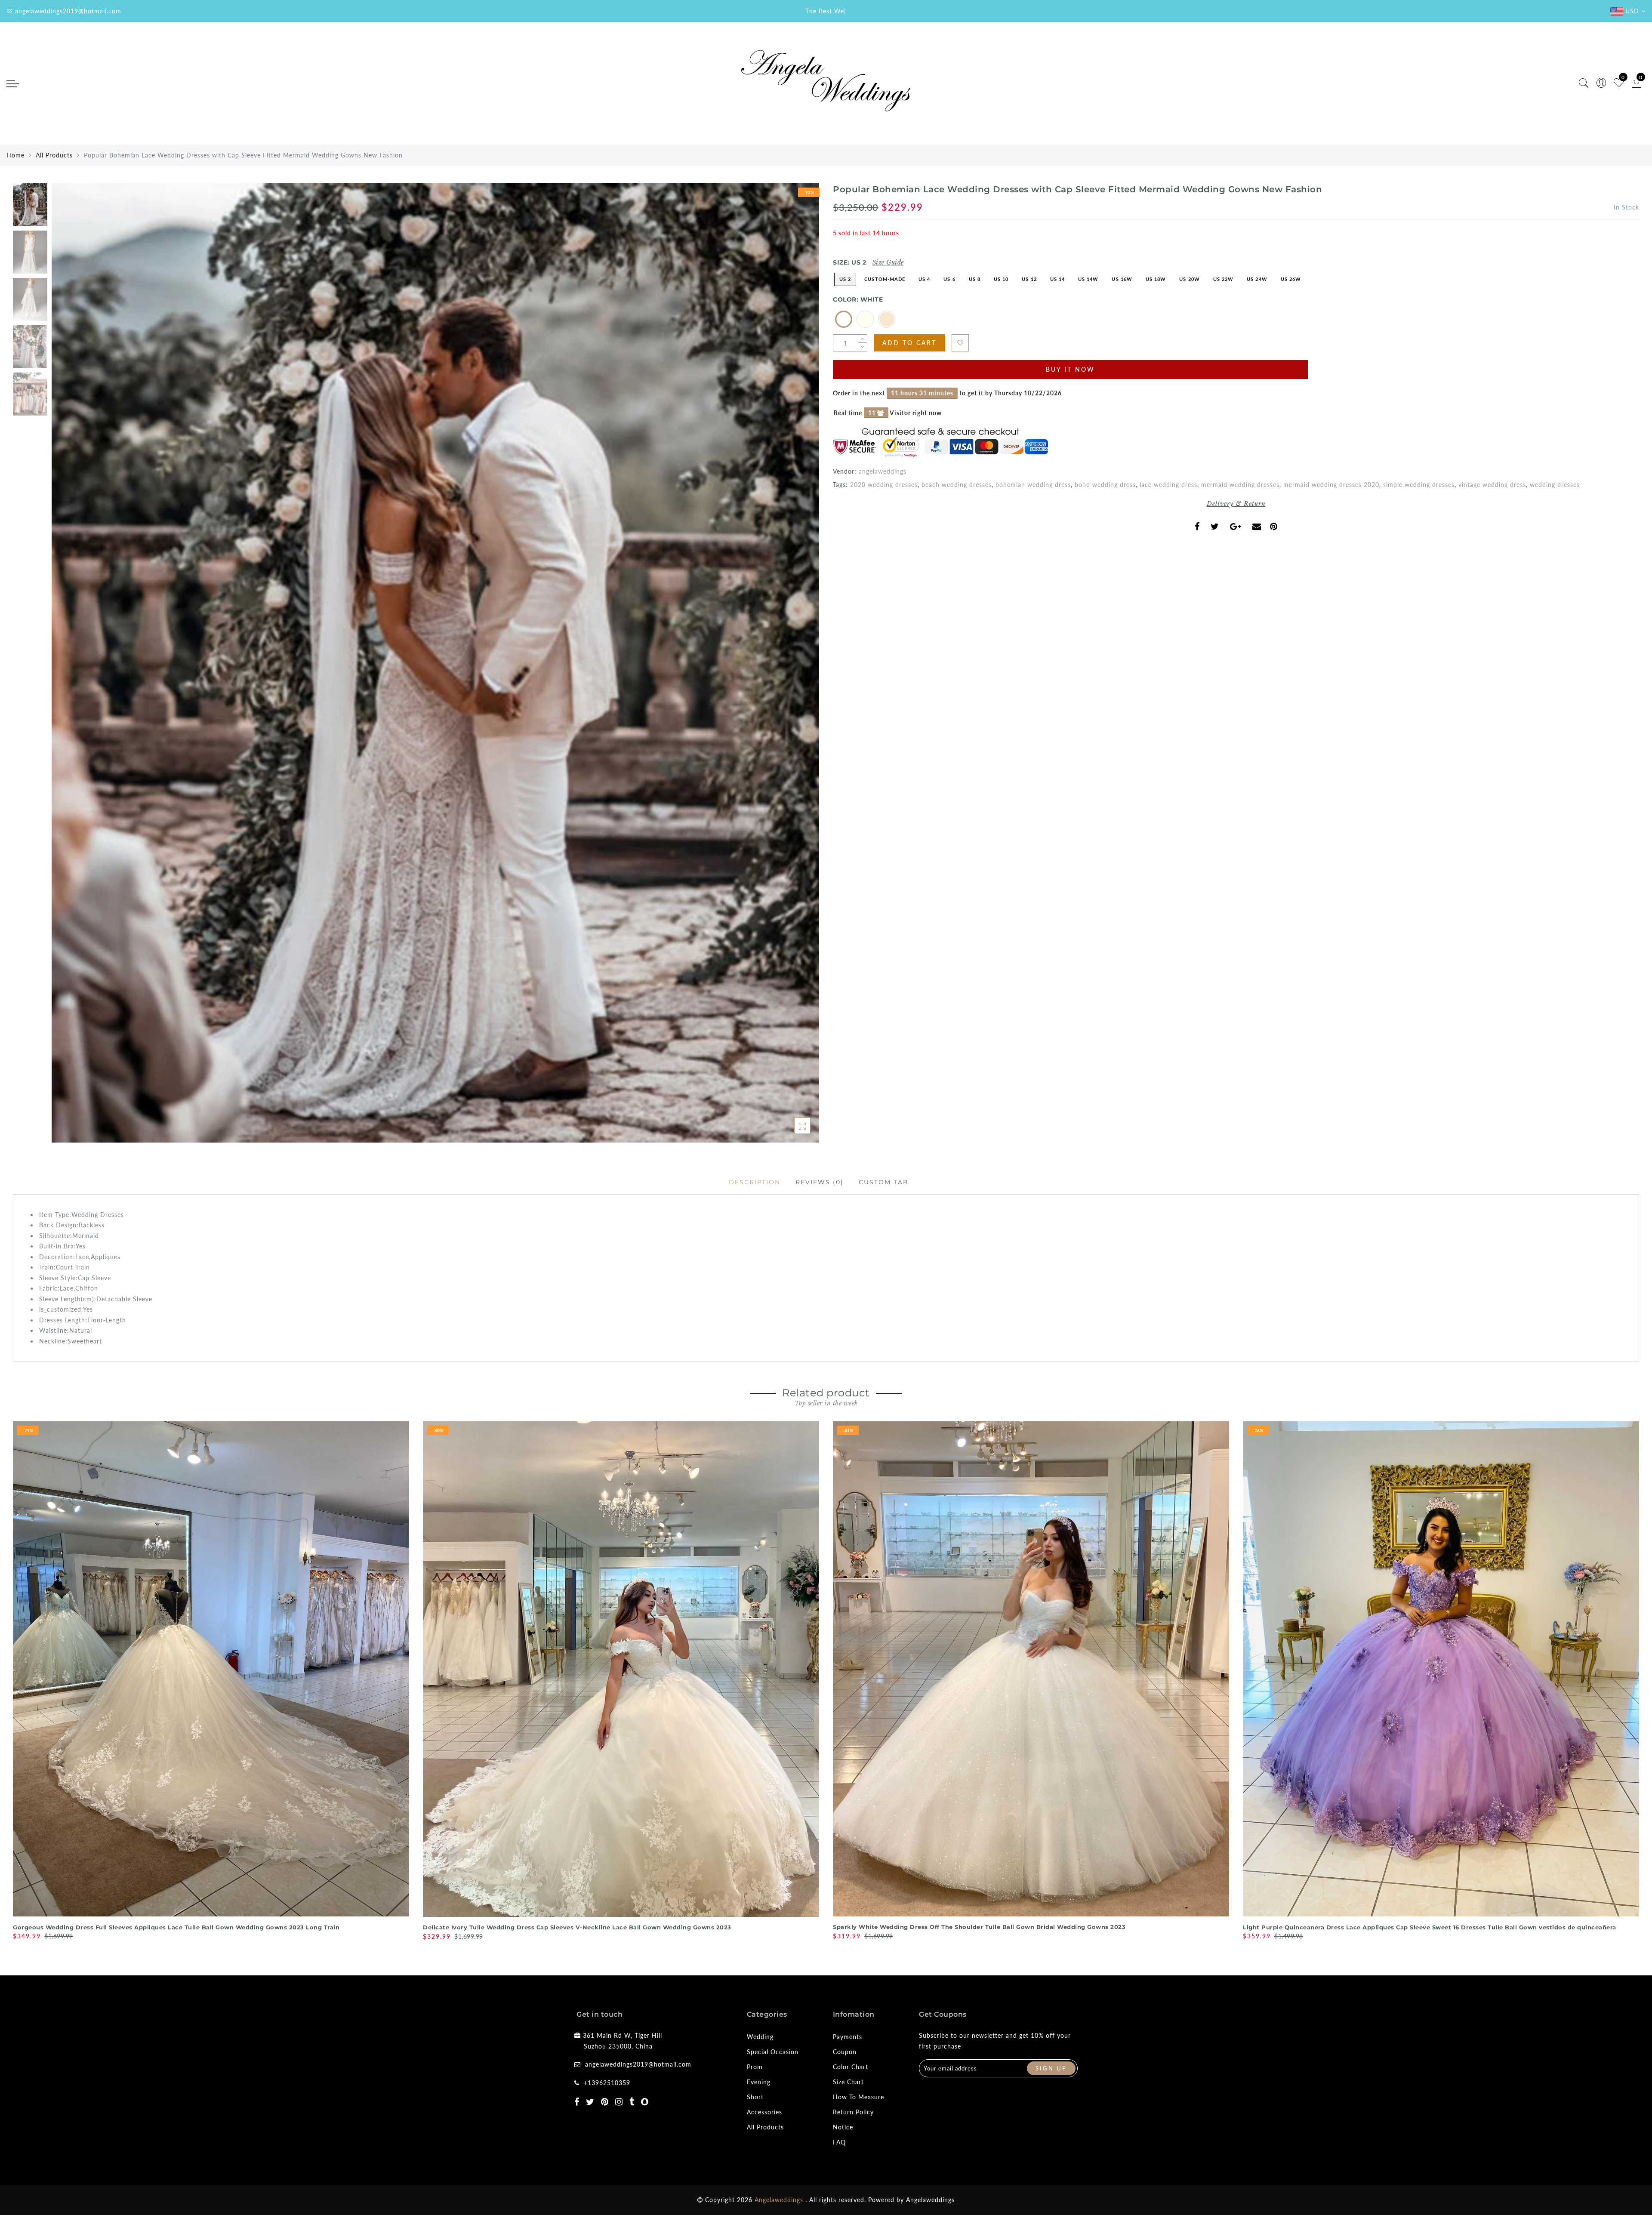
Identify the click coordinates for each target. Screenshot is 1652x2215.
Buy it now (1070, 369)
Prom (755, 2067)
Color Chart (851, 2067)
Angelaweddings (930, 2200)
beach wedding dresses (957, 485)
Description (755, 1182)
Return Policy (853, 2112)
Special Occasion (773, 2052)
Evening (759, 2082)
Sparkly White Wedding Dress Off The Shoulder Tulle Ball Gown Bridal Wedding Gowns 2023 (979, 1927)
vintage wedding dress (1492, 485)
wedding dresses (1555, 485)
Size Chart (848, 2082)
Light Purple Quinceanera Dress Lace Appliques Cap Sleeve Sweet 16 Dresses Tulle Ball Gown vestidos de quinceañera (1430, 1927)
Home (15, 155)
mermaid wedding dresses (1240, 485)
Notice (843, 2127)
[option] (435, 663)
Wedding (760, 2037)
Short (755, 2097)
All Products (54, 155)
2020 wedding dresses (884, 485)
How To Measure (858, 2097)
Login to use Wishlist (960, 343)
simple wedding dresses (1419, 485)
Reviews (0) (820, 1182)
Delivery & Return (1236, 504)
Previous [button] (67, 668)
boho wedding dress (1105, 485)
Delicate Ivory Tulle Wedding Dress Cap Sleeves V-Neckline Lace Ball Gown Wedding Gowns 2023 (577, 1927)
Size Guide (888, 262)
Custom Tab (884, 1182)
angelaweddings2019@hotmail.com (638, 2064)
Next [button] (792, 668)
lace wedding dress (1168, 485)
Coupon (845, 2052)
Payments (848, 2037)
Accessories (764, 2112)
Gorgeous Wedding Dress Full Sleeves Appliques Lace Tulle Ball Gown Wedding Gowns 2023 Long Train (176, 1927)
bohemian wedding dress (1033, 485)
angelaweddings (883, 471)
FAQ (839, 2142)
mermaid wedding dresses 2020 (1331, 485)
